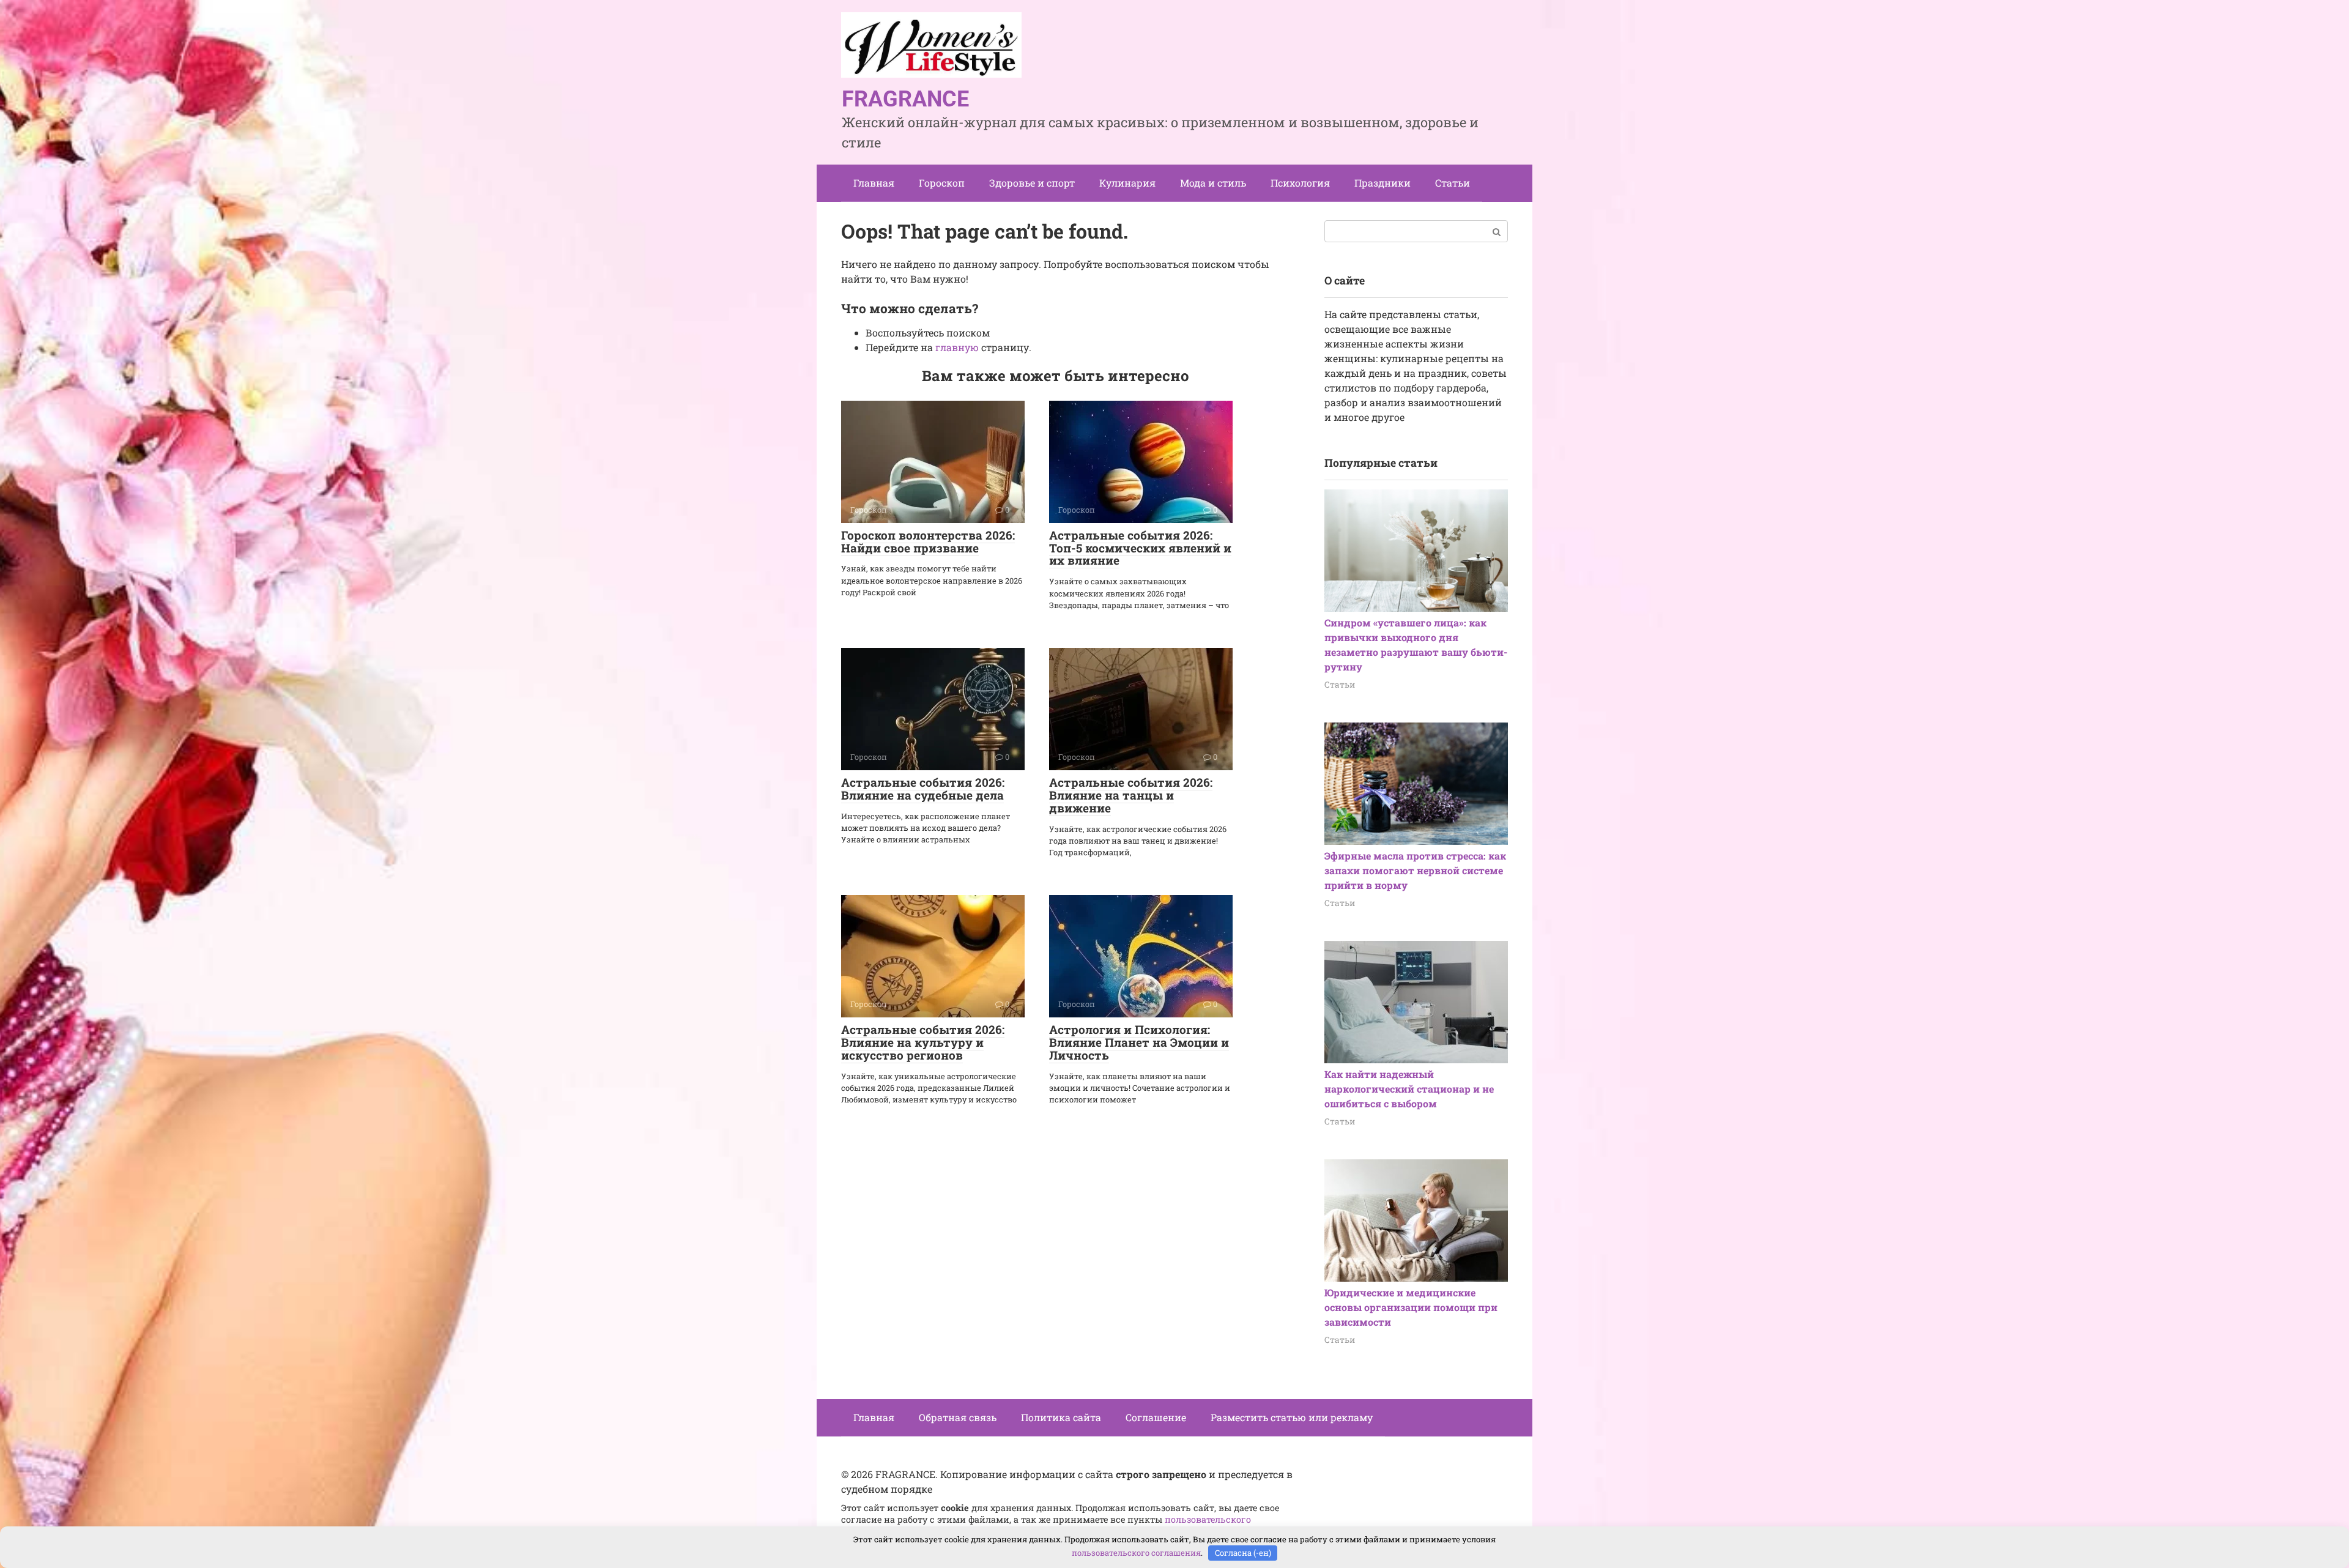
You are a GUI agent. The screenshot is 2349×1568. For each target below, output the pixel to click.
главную (957, 347)
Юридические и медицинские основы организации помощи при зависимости (1411, 1307)
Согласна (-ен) (1243, 1553)
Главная (874, 183)
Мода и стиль (1213, 183)
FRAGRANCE (905, 99)
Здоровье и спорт (1032, 183)
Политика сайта (1061, 1417)
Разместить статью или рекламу (1292, 1417)
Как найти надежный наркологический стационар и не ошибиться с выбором (1409, 1089)
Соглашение (1156, 1417)
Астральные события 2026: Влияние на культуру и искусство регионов (923, 1042)
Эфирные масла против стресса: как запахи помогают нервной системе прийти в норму (1415, 870)
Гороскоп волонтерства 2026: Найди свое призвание (928, 541)
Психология (1300, 183)
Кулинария (1127, 183)
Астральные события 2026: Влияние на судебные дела (923, 789)
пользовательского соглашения (1136, 1553)
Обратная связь (958, 1417)
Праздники (1382, 183)
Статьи (1453, 183)
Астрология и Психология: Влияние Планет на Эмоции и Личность (1139, 1042)
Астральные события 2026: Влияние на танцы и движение (1131, 795)
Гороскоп (942, 183)
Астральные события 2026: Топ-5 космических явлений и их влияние (1140, 548)
